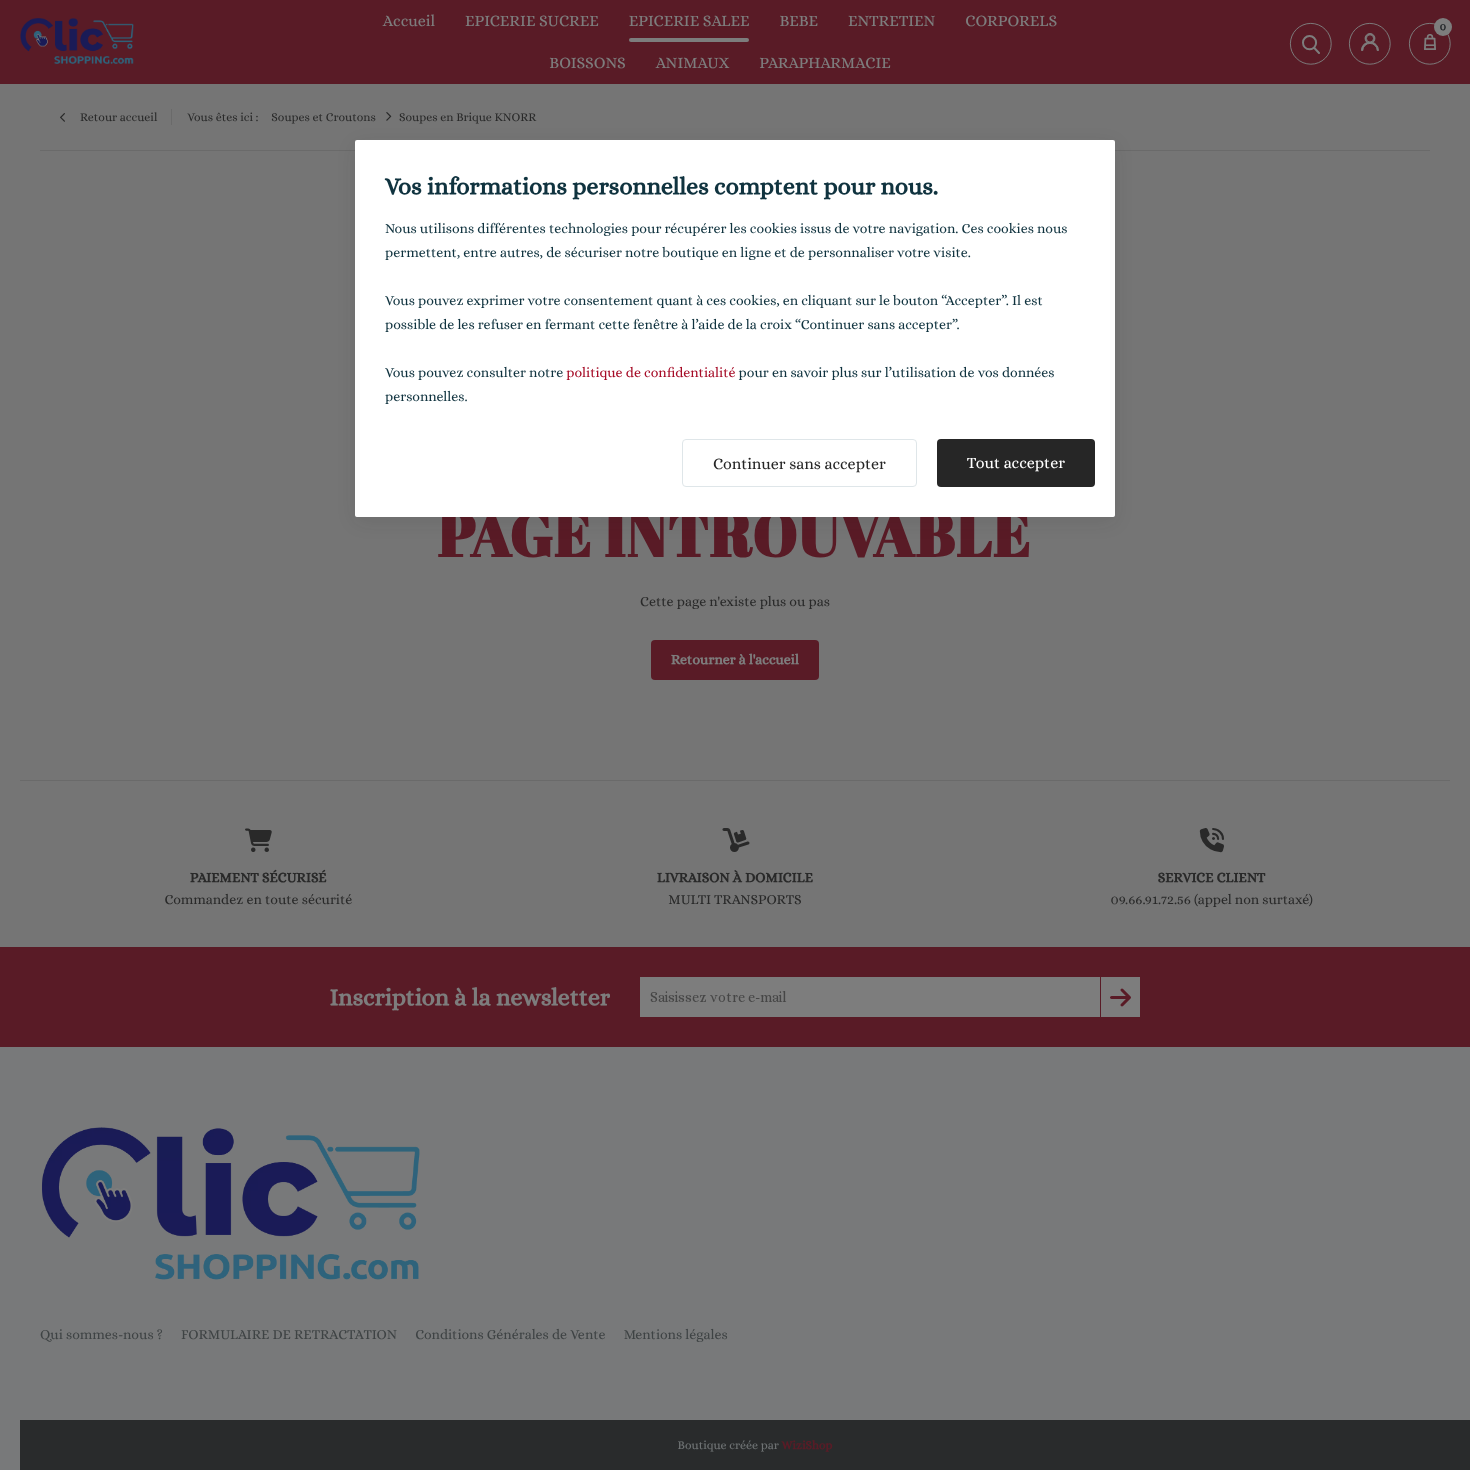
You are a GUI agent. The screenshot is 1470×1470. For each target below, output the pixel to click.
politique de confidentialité (650, 373)
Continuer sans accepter (799, 463)
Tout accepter (1016, 462)
